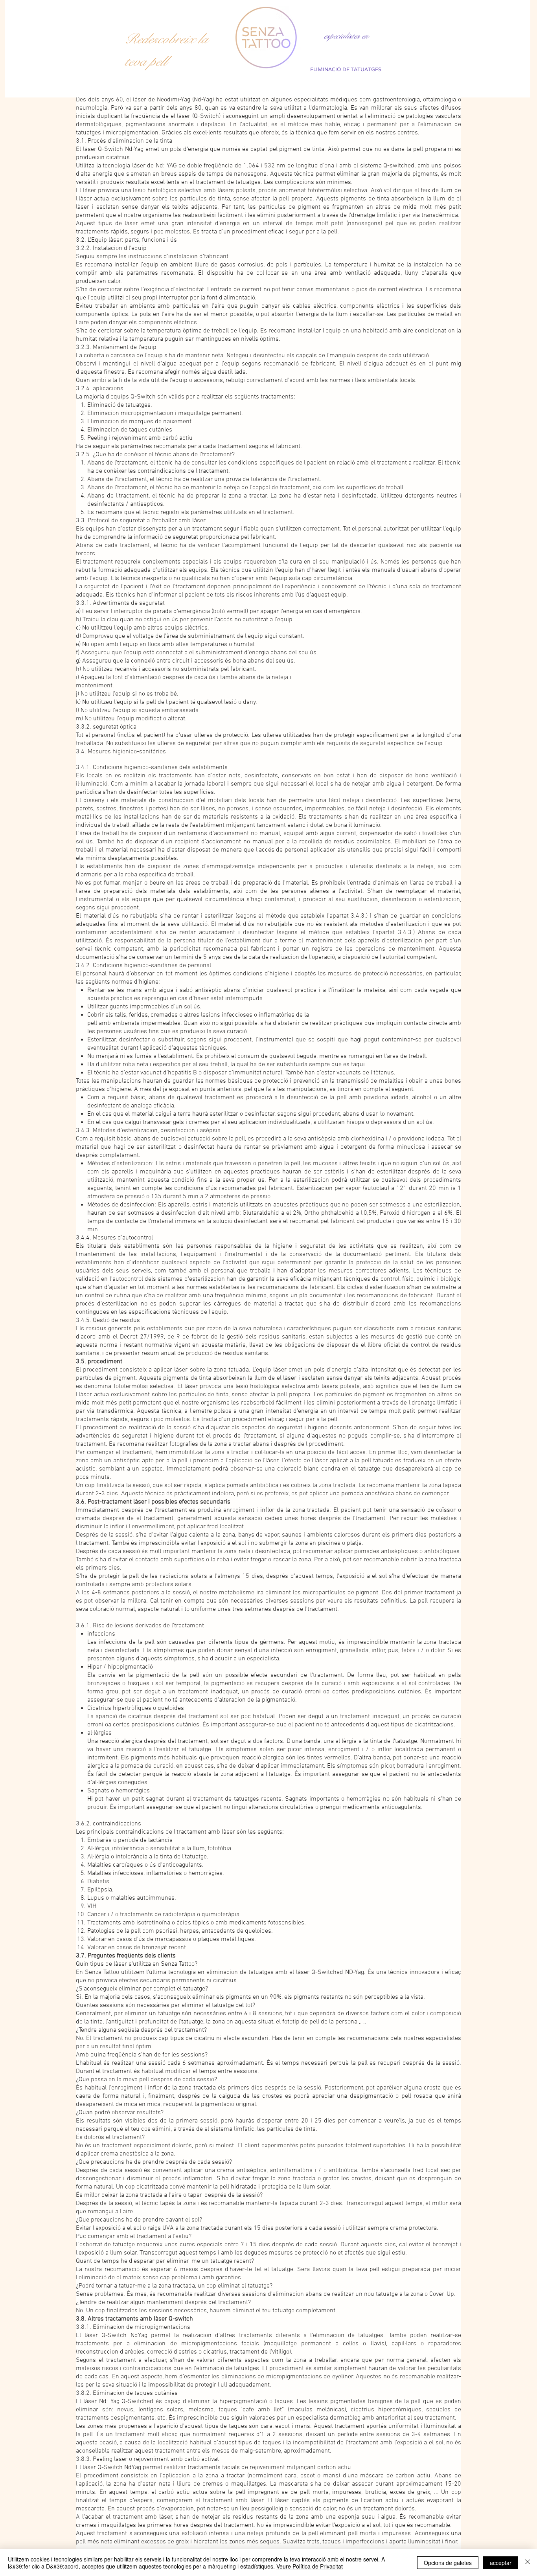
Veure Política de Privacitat (310, 2566)
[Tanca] (528, 2563)
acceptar (501, 2563)
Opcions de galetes (448, 2563)
